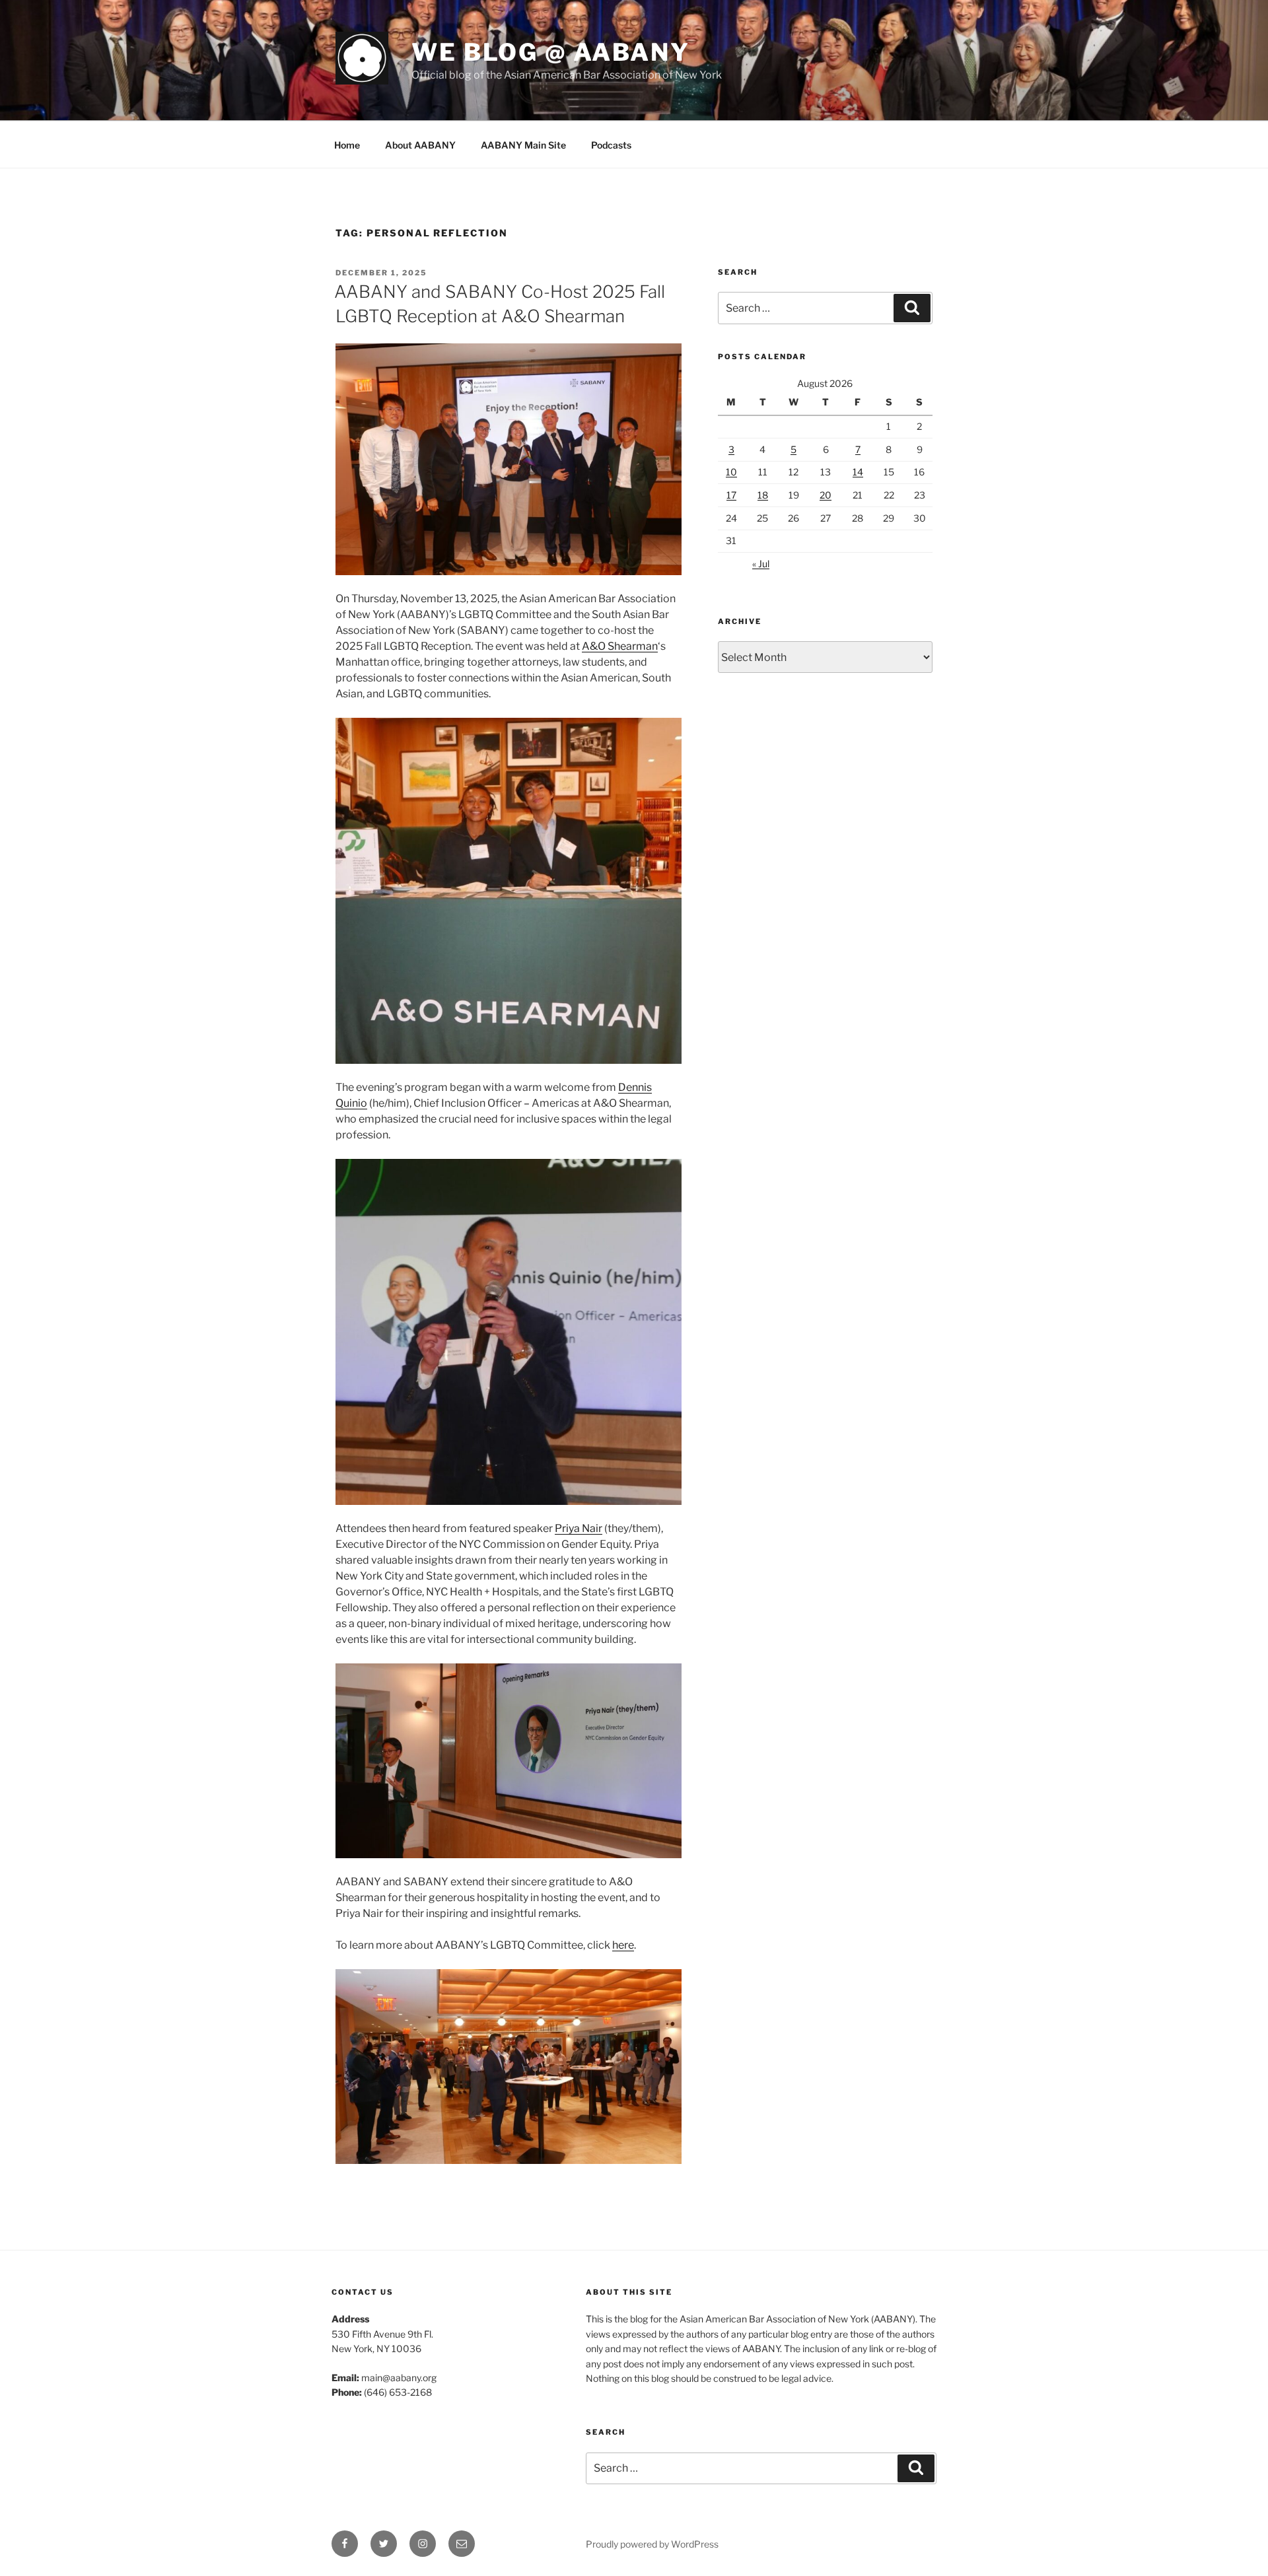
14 (858, 472)
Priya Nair (579, 1528)
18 (763, 495)
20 (826, 495)
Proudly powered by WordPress (652, 2544)
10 (731, 472)
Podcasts (611, 145)
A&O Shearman (620, 646)
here (623, 1945)
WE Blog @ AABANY (551, 52)
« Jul (761, 564)
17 (731, 495)
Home (347, 145)
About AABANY (420, 145)
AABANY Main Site (523, 145)
